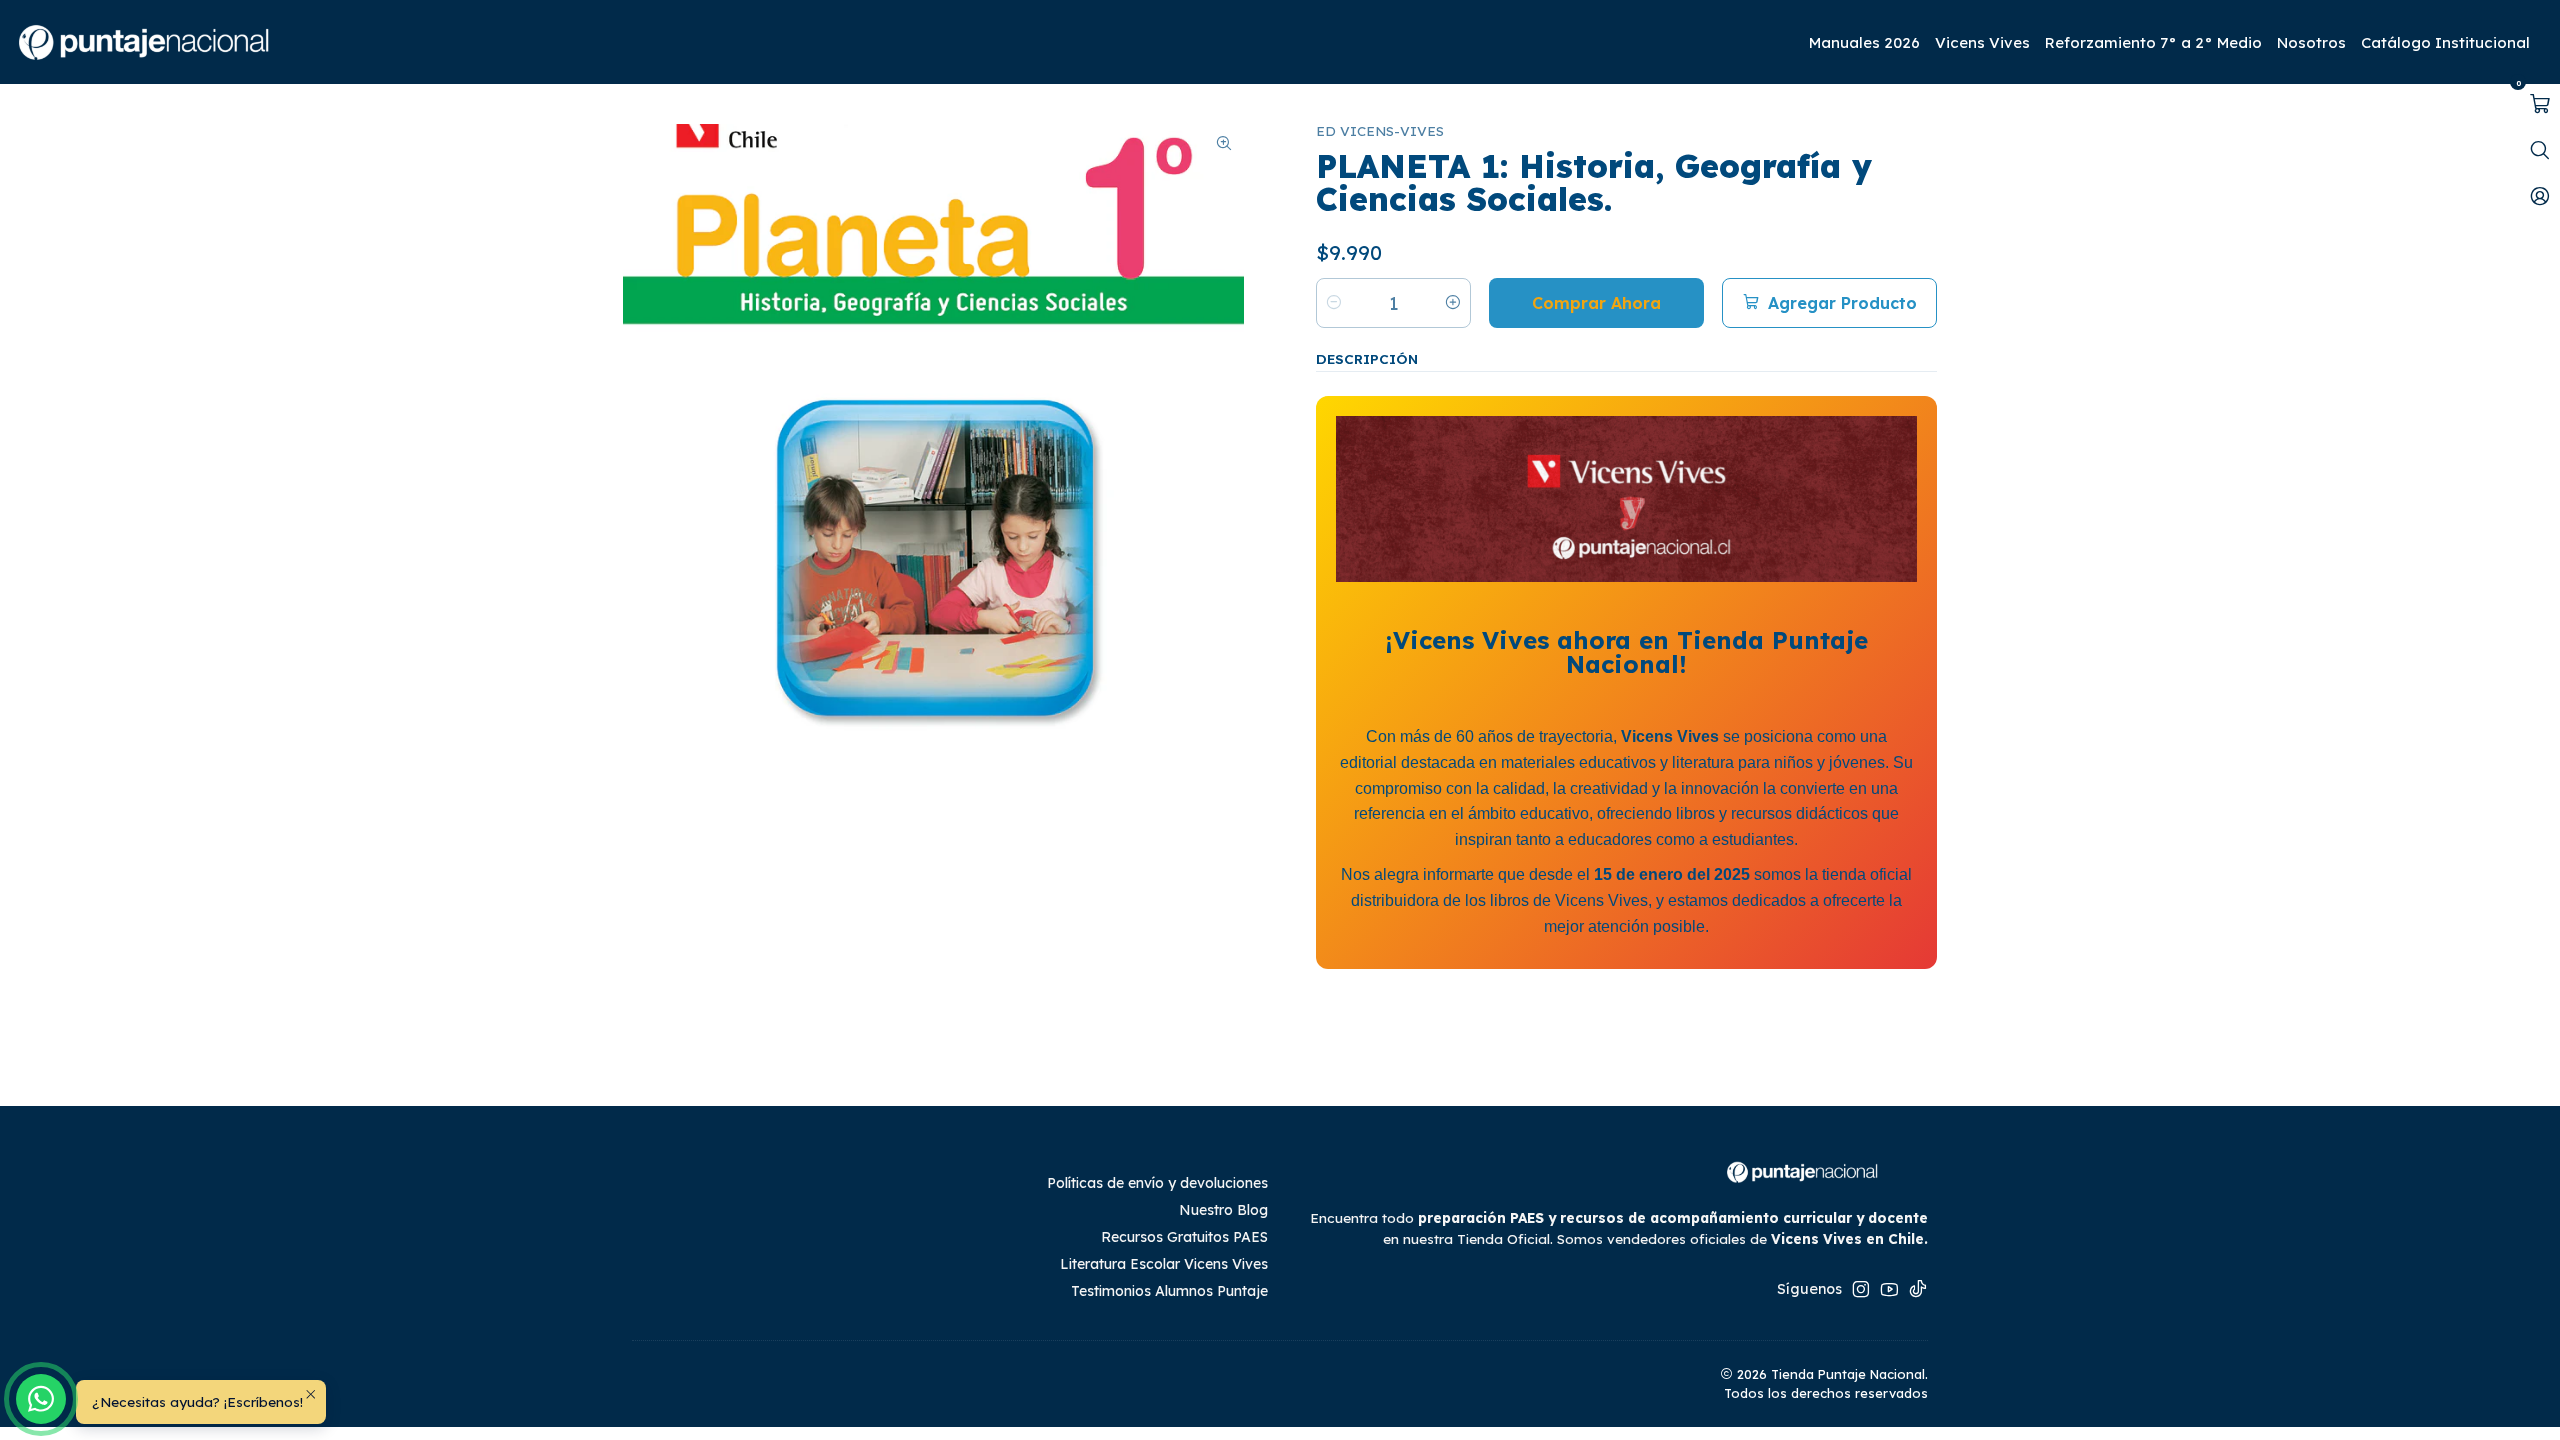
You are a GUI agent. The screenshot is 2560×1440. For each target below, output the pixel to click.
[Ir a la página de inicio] (146, 42)
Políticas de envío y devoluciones (1157, 1183)
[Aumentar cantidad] (1453, 303)
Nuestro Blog (1223, 1210)
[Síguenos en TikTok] (1918, 1289)
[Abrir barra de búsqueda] (2540, 150)
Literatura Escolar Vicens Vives (1164, 1264)
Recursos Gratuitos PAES (1184, 1237)
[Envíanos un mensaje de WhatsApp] (41, 1399)
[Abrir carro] (2540, 104)
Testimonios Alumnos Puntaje (1169, 1291)
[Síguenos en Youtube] (1889, 1289)
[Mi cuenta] (2540, 196)
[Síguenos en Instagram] (1861, 1289)
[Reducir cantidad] (1334, 303)
